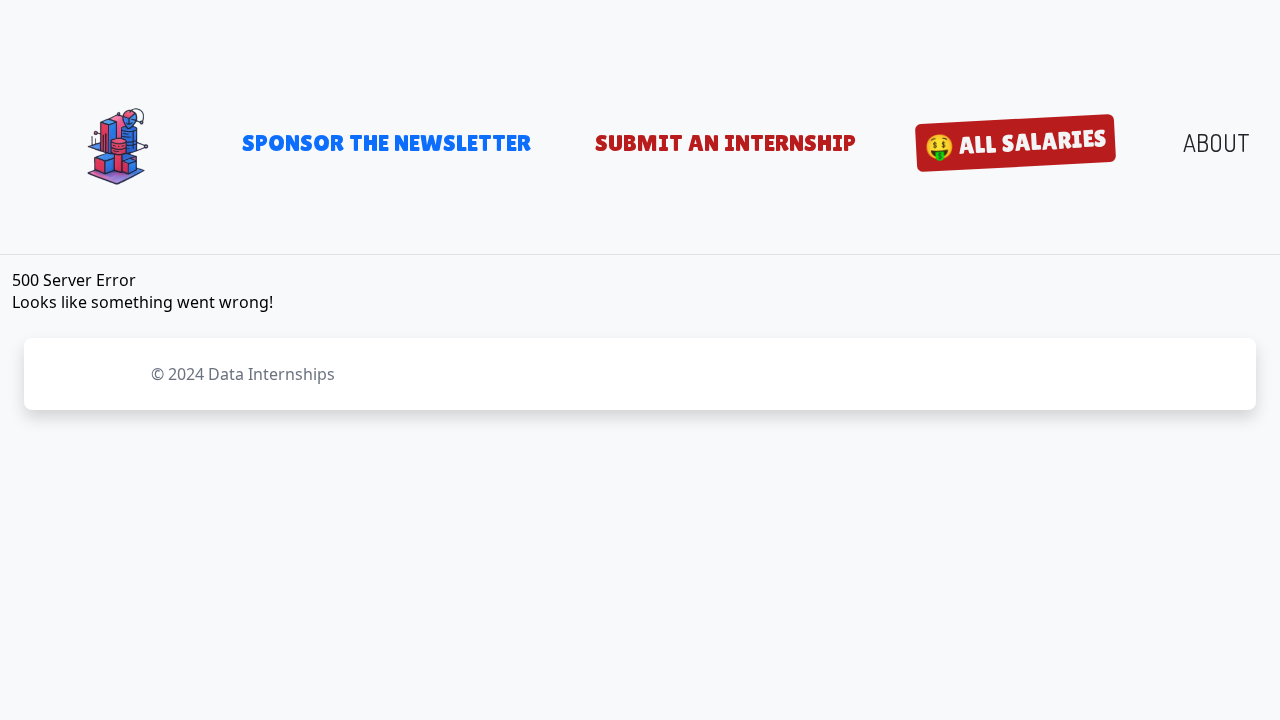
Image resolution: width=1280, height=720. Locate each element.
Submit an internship (725, 142)
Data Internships (271, 374)
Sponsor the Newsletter (386, 142)
